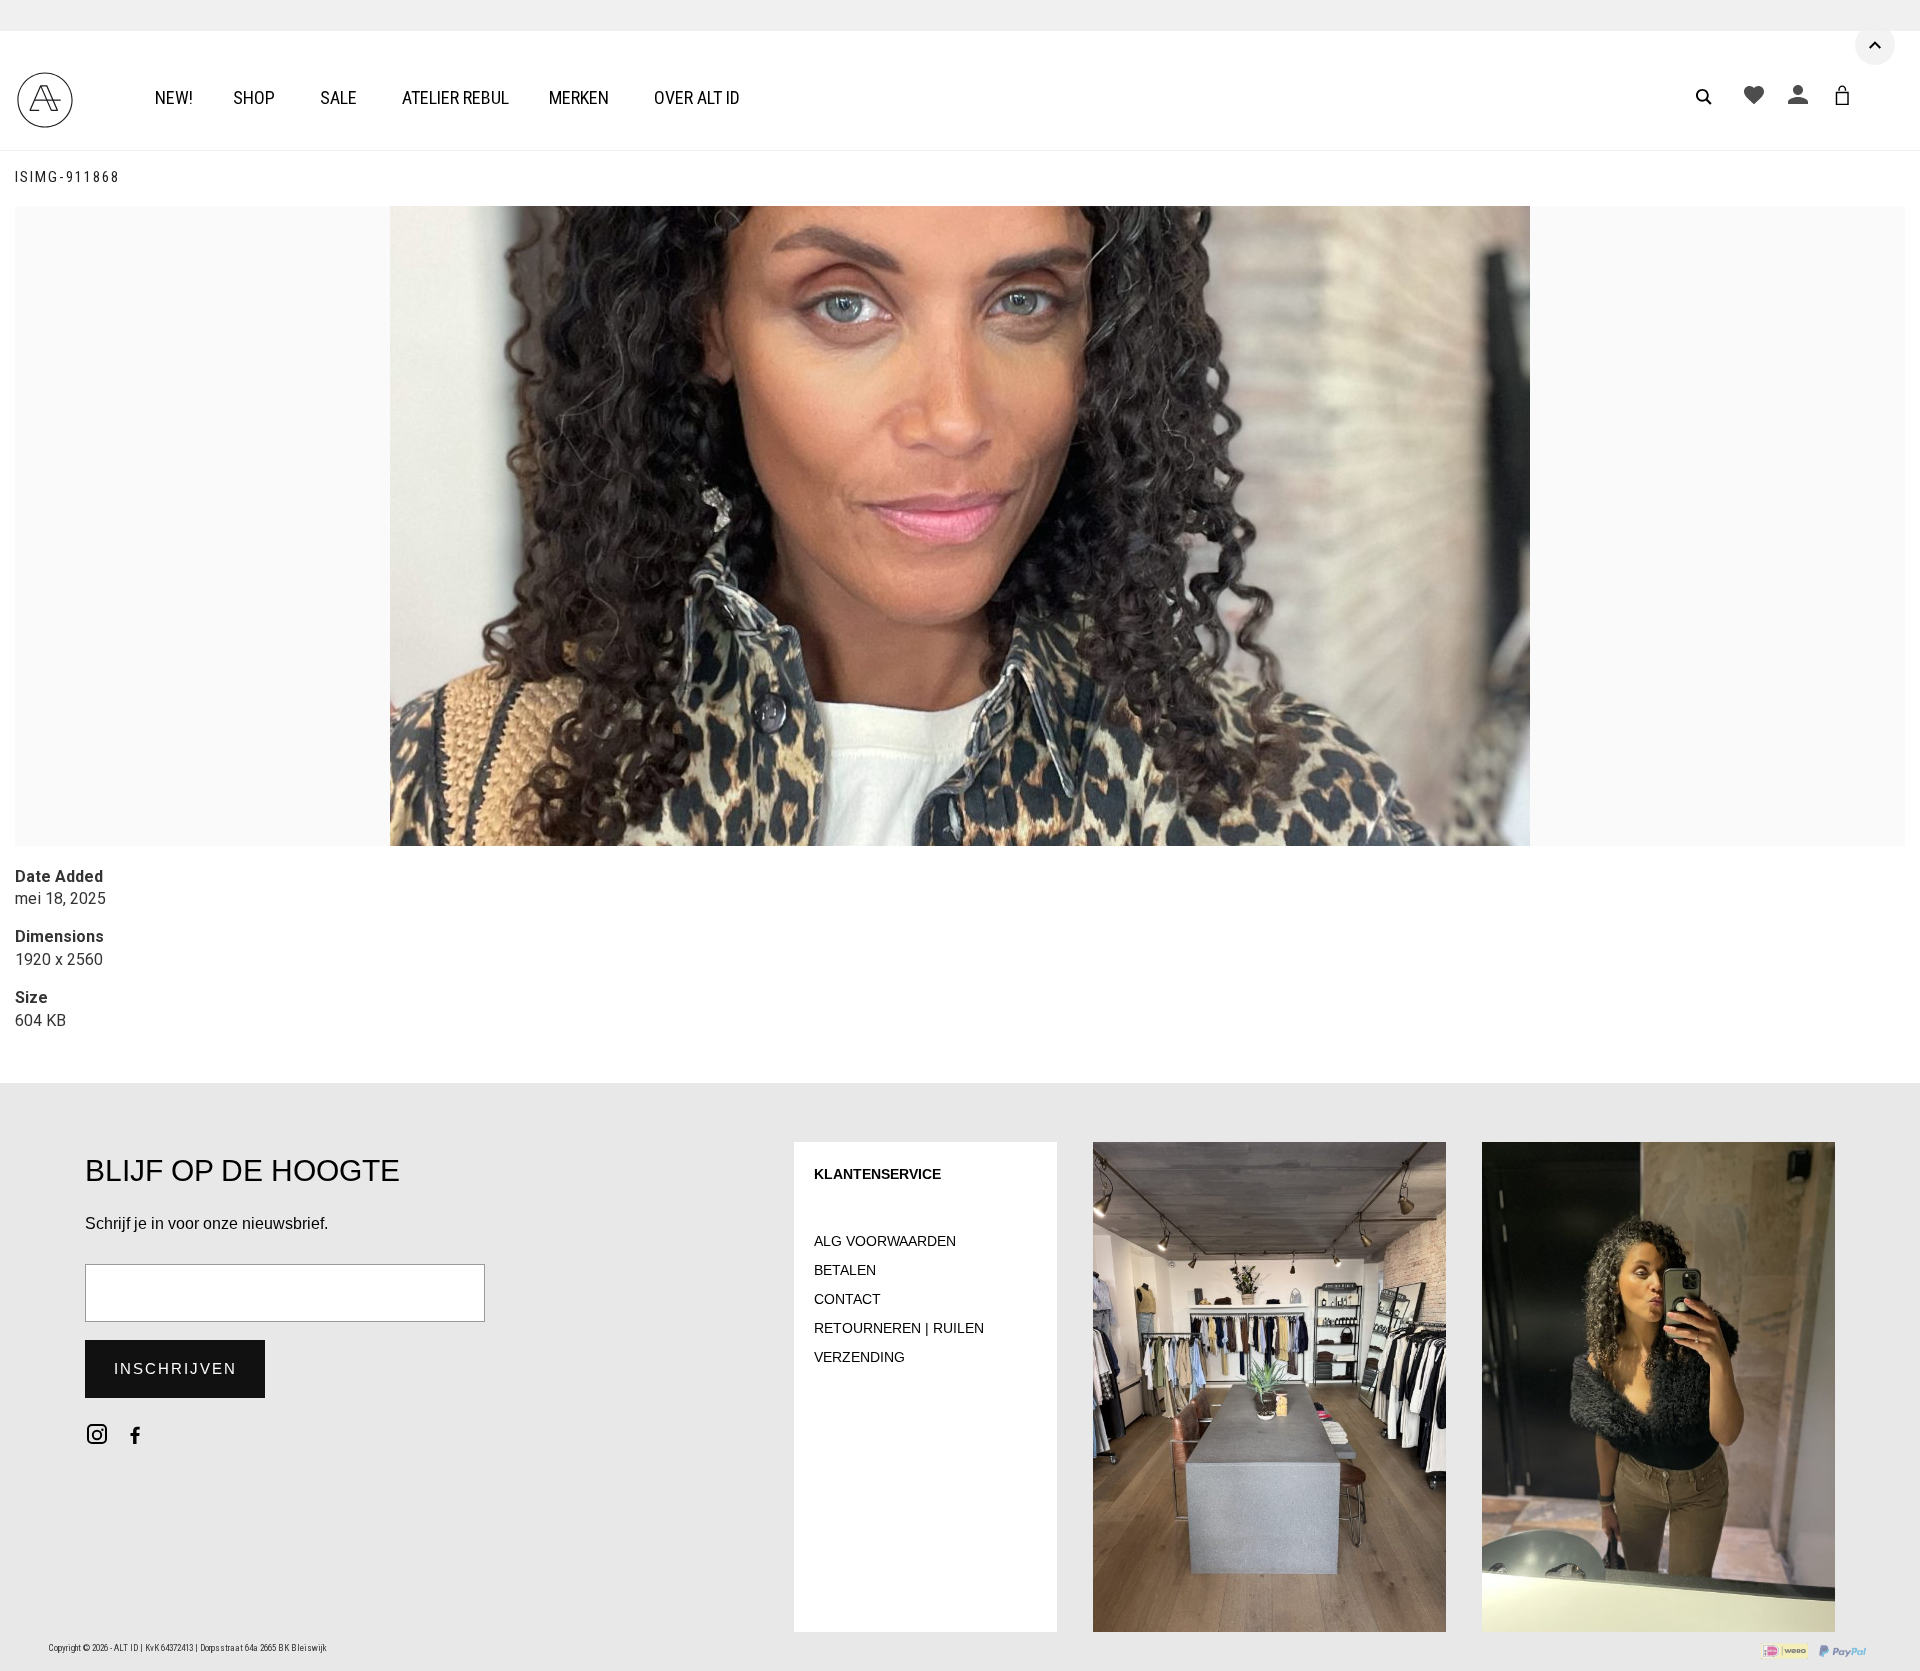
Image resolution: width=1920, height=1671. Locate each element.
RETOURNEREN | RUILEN (899, 1328)
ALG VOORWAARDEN (885, 1241)
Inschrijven (175, 1368)
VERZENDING (859, 1357)
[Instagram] (97, 1434)
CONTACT (847, 1299)
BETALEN (845, 1270)
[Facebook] (135, 1434)
